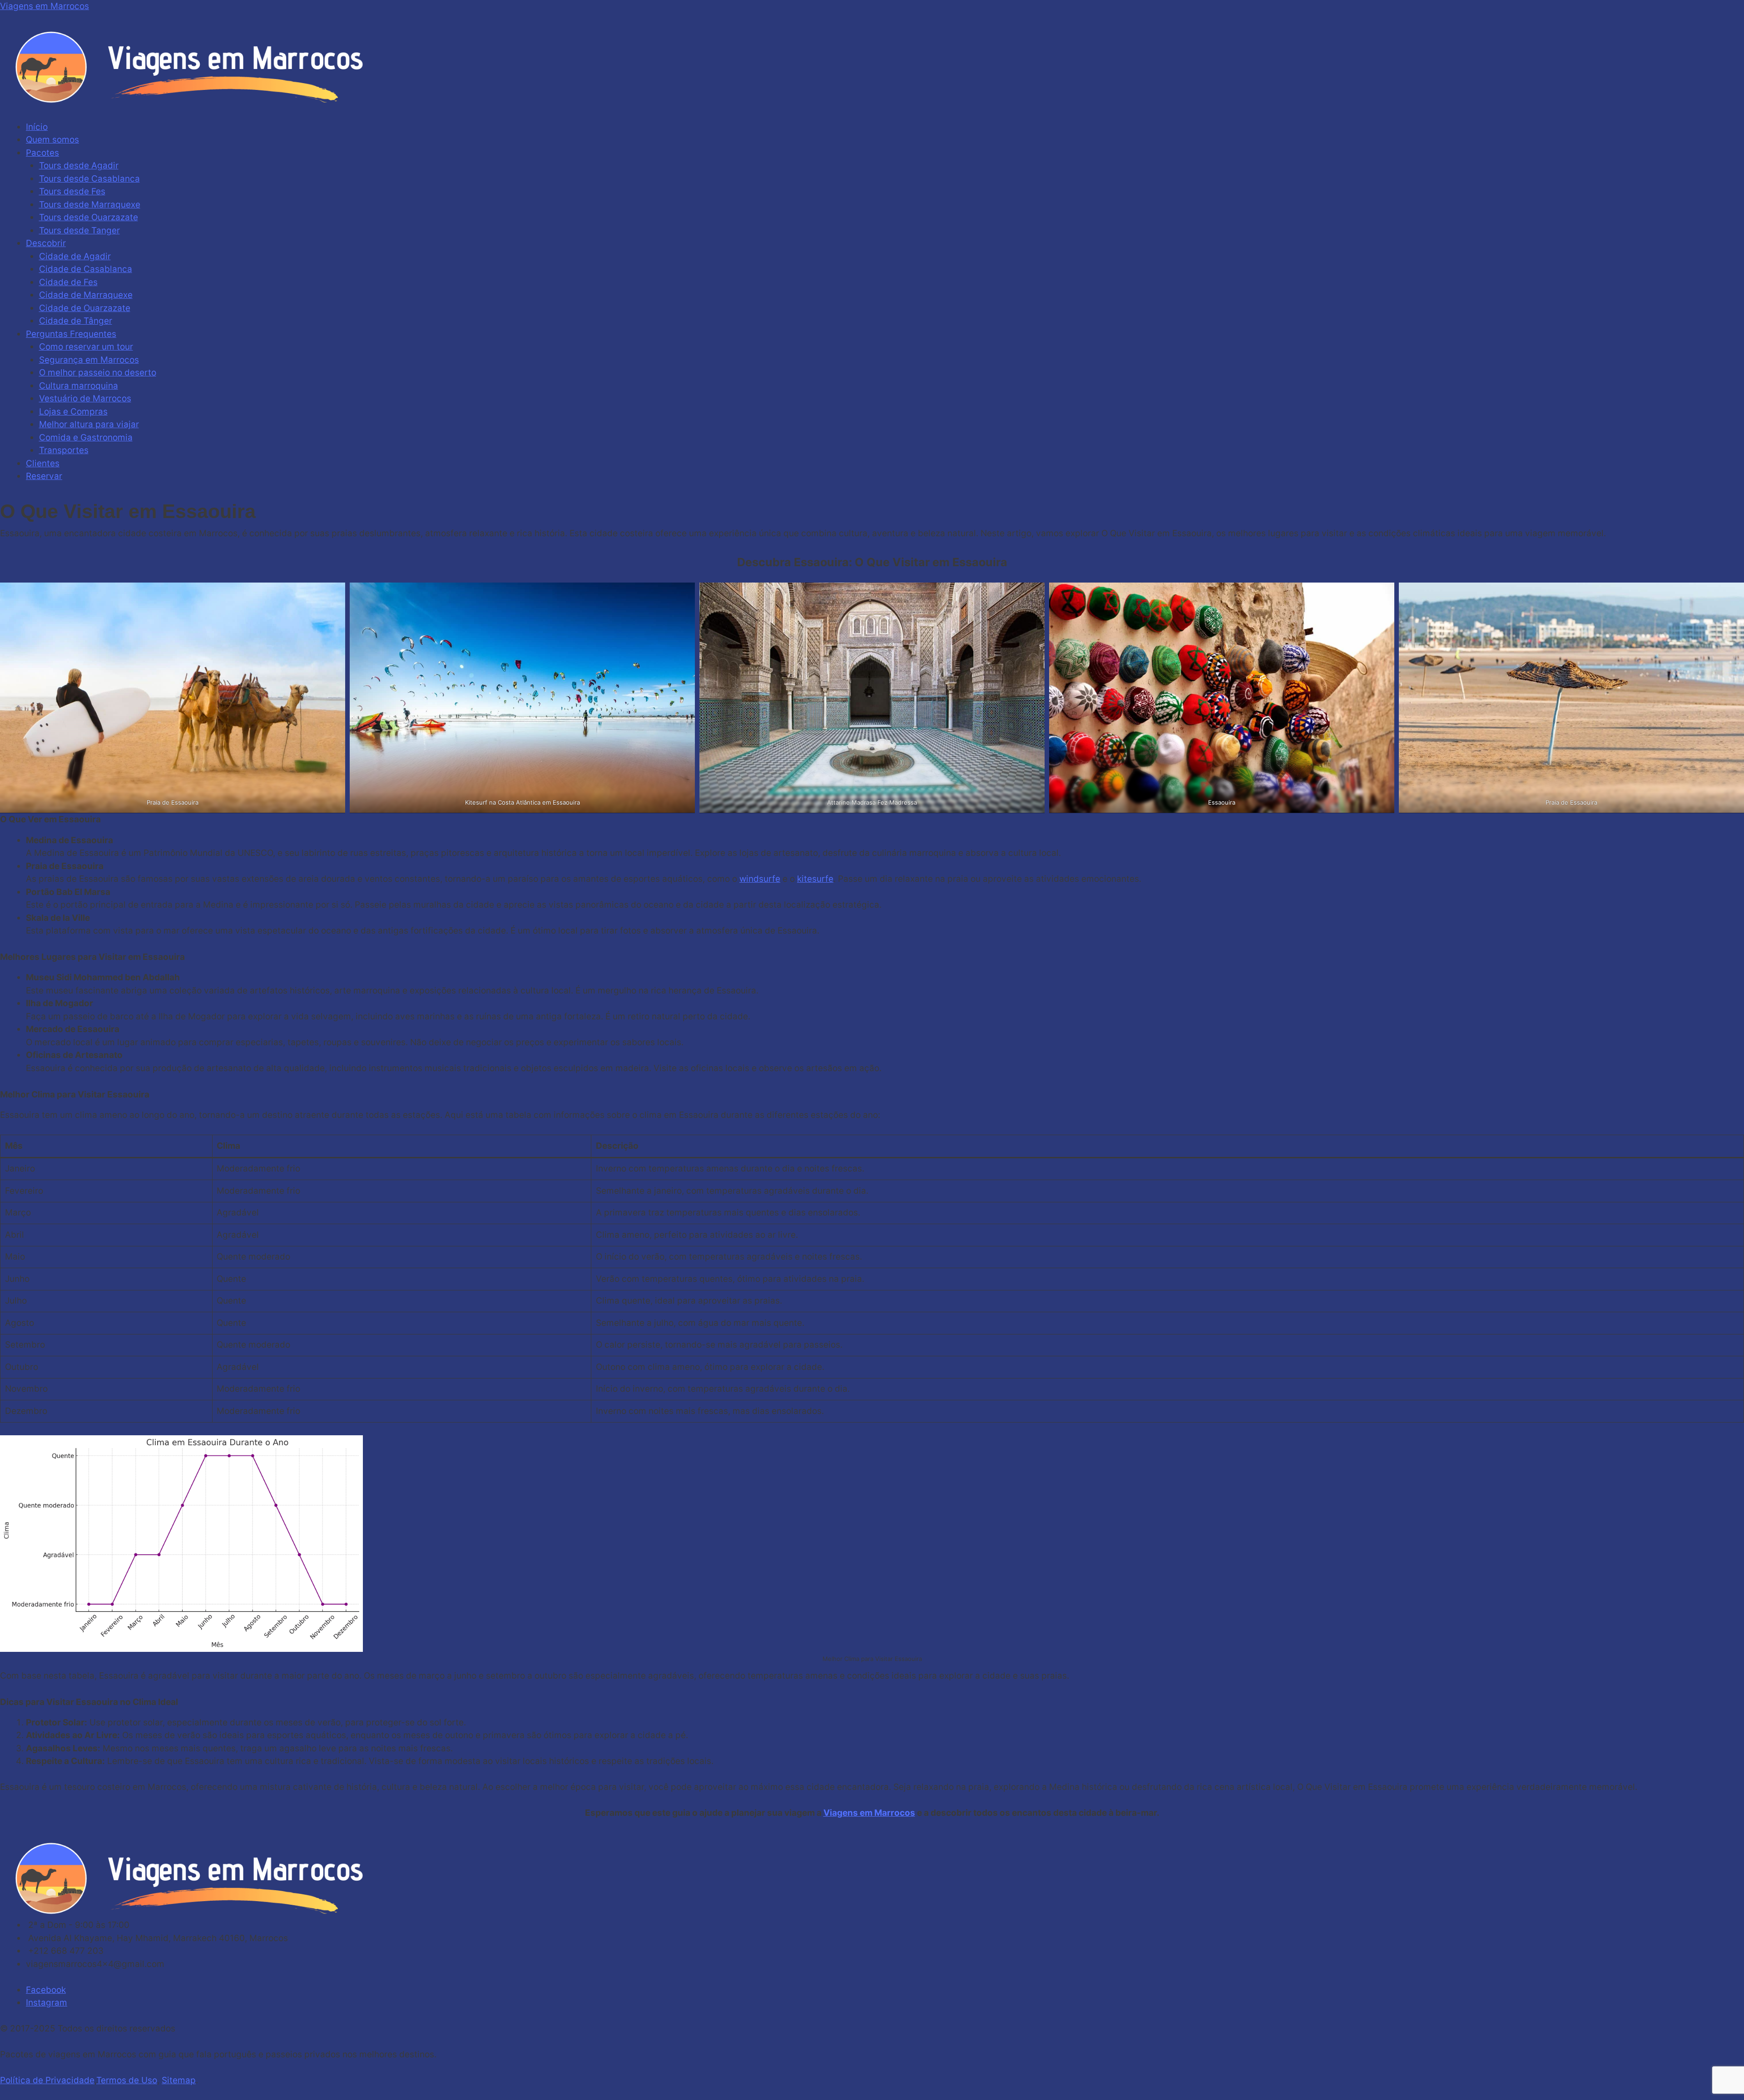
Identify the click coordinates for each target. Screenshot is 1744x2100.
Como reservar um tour (86, 347)
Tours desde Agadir (79, 166)
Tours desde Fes (72, 191)
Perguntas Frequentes (71, 334)
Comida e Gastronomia (86, 437)
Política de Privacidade (47, 2080)
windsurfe (760, 879)
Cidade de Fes (68, 282)
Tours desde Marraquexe (90, 205)
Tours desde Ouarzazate (89, 217)
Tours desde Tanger (79, 230)
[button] (872, 114)
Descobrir (46, 243)
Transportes (64, 450)
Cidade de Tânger (76, 321)
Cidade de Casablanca (86, 269)
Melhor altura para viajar (89, 424)
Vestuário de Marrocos (85, 398)
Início (37, 127)
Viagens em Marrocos (45, 6)
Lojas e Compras (73, 412)
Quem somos (52, 140)
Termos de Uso (127, 2080)
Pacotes (42, 153)
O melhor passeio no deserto (98, 373)
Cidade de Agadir (75, 256)
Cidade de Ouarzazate (85, 308)
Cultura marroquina (79, 386)
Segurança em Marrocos (89, 360)
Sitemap (179, 2080)
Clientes (43, 463)
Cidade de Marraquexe (86, 295)
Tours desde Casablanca (89, 179)
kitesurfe (815, 879)
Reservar (44, 476)
